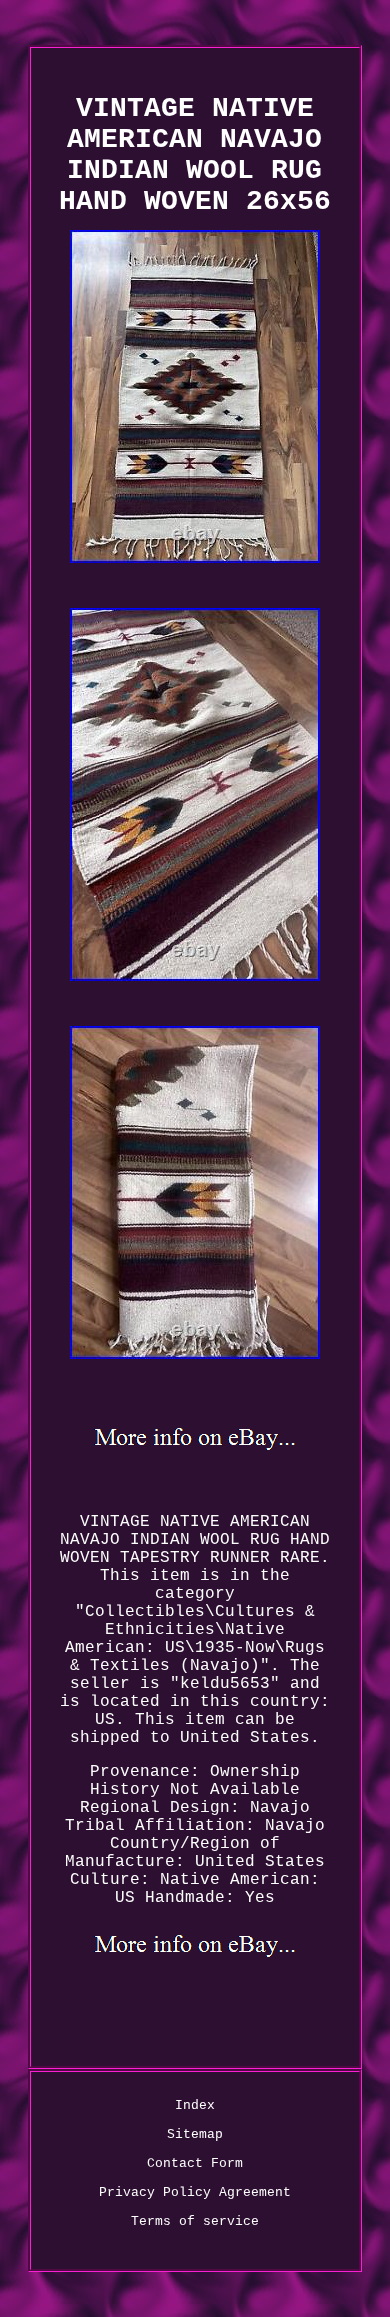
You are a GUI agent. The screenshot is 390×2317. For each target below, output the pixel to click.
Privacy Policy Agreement (195, 2192)
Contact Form (195, 2163)
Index (195, 2105)
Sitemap (195, 2134)
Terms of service (195, 2221)
